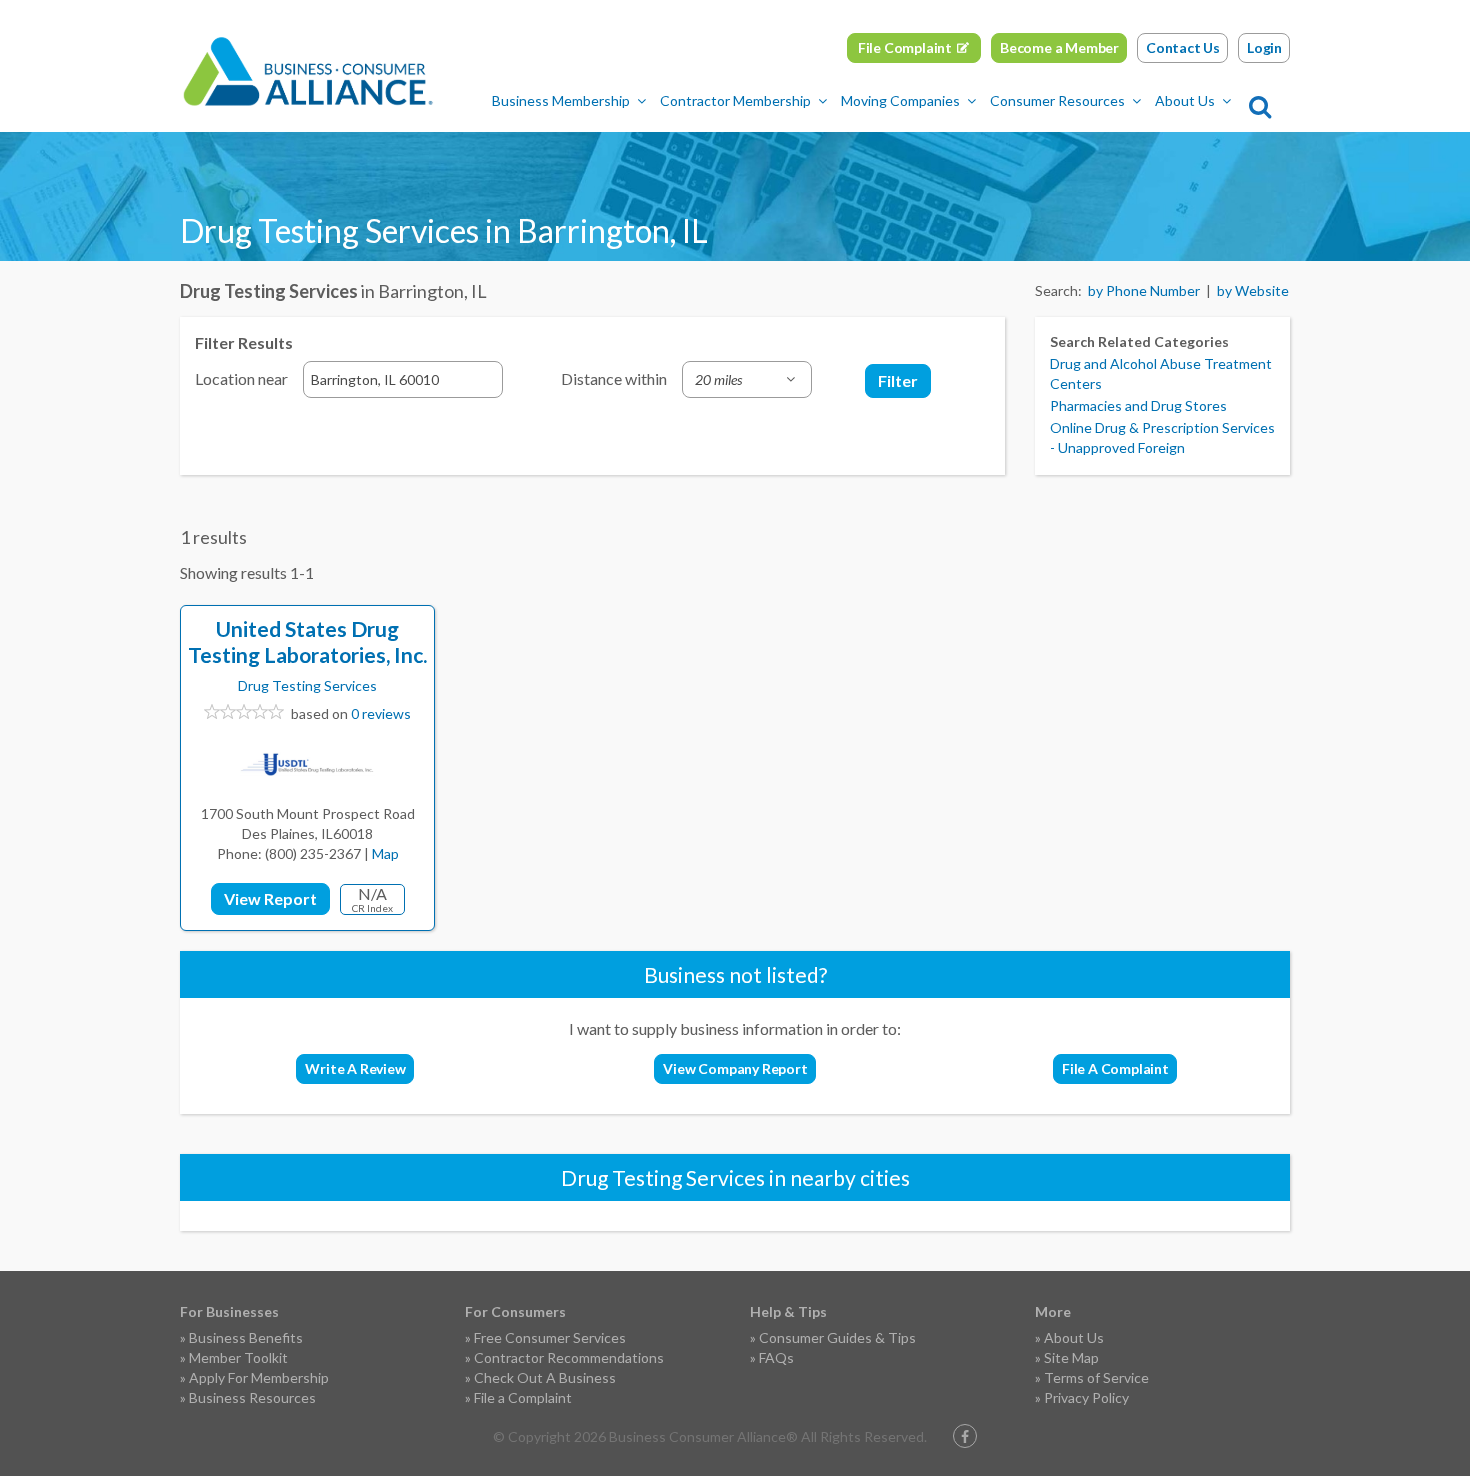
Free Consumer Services (550, 1337)
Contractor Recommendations (569, 1357)
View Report (270, 898)
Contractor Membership (735, 100)
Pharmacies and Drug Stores (1138, 405)
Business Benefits (246, 1337)
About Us (1185, 100)
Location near (241, 378)
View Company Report (735, 1068)
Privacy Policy (1086, 1397)
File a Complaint (523, 1397)
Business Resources (252, 1397)
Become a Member (1059, 47)
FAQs (776, 1357)
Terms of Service (1096, 1377)
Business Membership (561, 100)
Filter (898, 380)
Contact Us (1183, 47)
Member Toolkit (238, 1357)
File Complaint (905, 47)
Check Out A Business (545, 1377)
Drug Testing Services (307, 685)
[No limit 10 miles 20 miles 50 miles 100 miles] (747, 379)
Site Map (1071, 1357)
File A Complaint (1115, 1068)
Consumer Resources (1057, 100)
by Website (1253, 290)
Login (1264, 47)
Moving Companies (900, 100)
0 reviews (381, 713)
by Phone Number (1144, 290)
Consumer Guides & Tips (837, 1337)
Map (385, 853)
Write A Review (355, 1068)
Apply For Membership (259, 1377)
